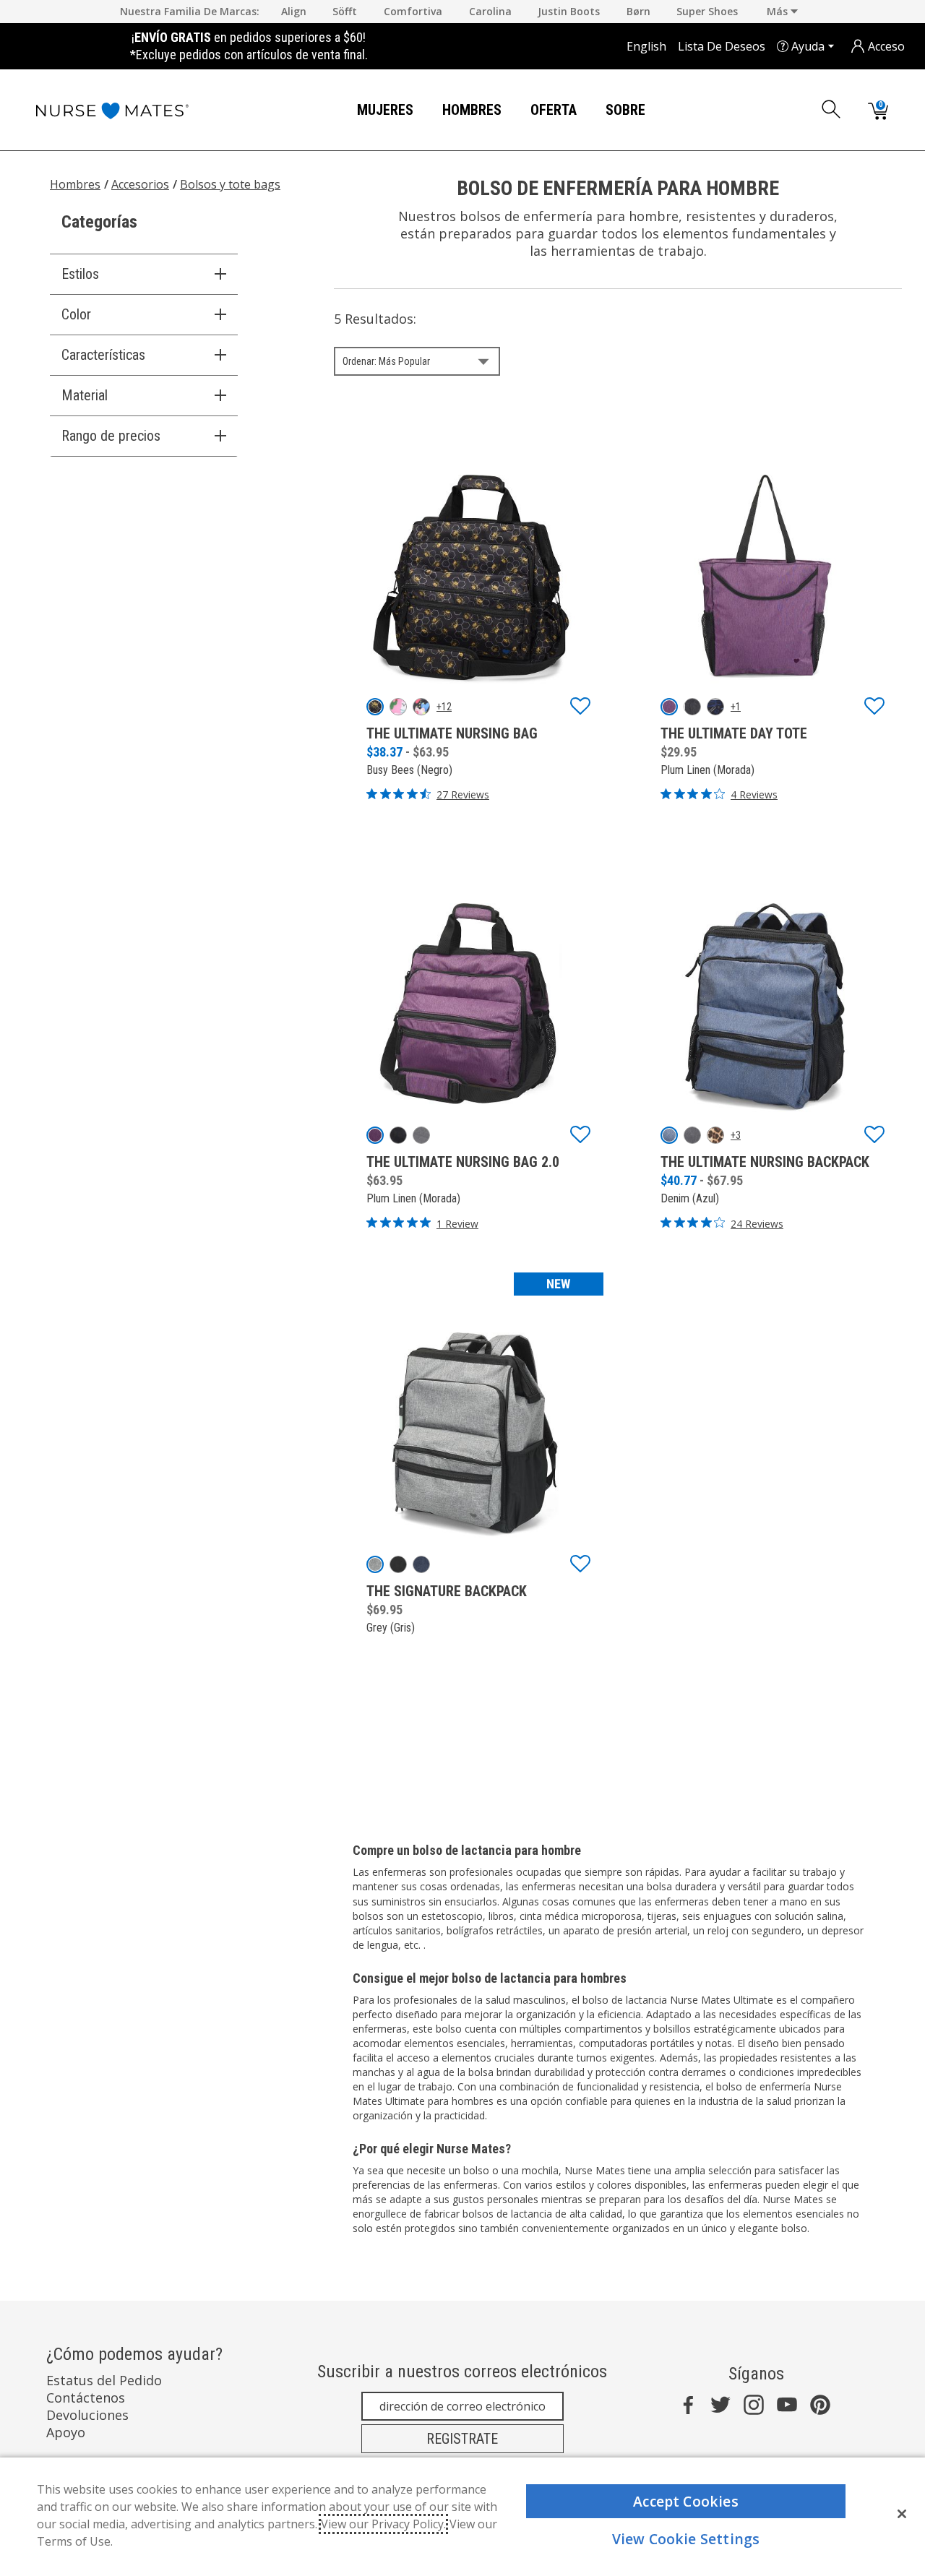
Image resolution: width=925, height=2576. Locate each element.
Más (779, 11)
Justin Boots (569, 11)
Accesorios (140, 184)
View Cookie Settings (686, 2539)
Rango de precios (111, 436)
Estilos (80, 274)
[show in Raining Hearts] (421, 707)
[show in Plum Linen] (669, 707)
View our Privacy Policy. (383, 2524)
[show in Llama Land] (398, 707)
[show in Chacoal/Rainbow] (692, 1135)
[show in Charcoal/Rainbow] (421, 1135)
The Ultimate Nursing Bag (452, 733)
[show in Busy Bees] (375, 707)
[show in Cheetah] (715, 1135)
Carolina (490, 11)
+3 (736, 1135)
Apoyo (66, 2432)
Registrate (462, 2439)
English (646, 46)
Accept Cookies (686, 2501)
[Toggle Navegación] (425, 111)
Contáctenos (86, 2398)
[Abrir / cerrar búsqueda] (832, 109)
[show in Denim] (669, 1135)
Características (103, 355)
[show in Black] (398, 1135)
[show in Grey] (375, 1564)
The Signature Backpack (447, 1591)
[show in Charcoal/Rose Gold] (692, 707)
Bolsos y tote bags (230, 184)
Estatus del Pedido (104, 2380)
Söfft (345, 11)
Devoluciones (87, 2415)
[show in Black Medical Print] (715, 707)
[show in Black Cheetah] (398, 1564)
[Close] (902, 2514)
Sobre (625, 110)
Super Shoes (707, 11)
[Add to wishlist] (580, 707)
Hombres (472, 110)
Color (76, 314)
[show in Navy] (421, 1564)
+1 (736, 707)
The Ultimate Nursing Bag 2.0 (463, 1162)
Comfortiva (413, 11)
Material (85, 395)
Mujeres (385, 110)
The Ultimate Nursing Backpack (765, 1162)
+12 (444, 707)
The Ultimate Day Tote (734, 733)
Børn (638, 11)
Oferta (554, 110)
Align (294, 11)
